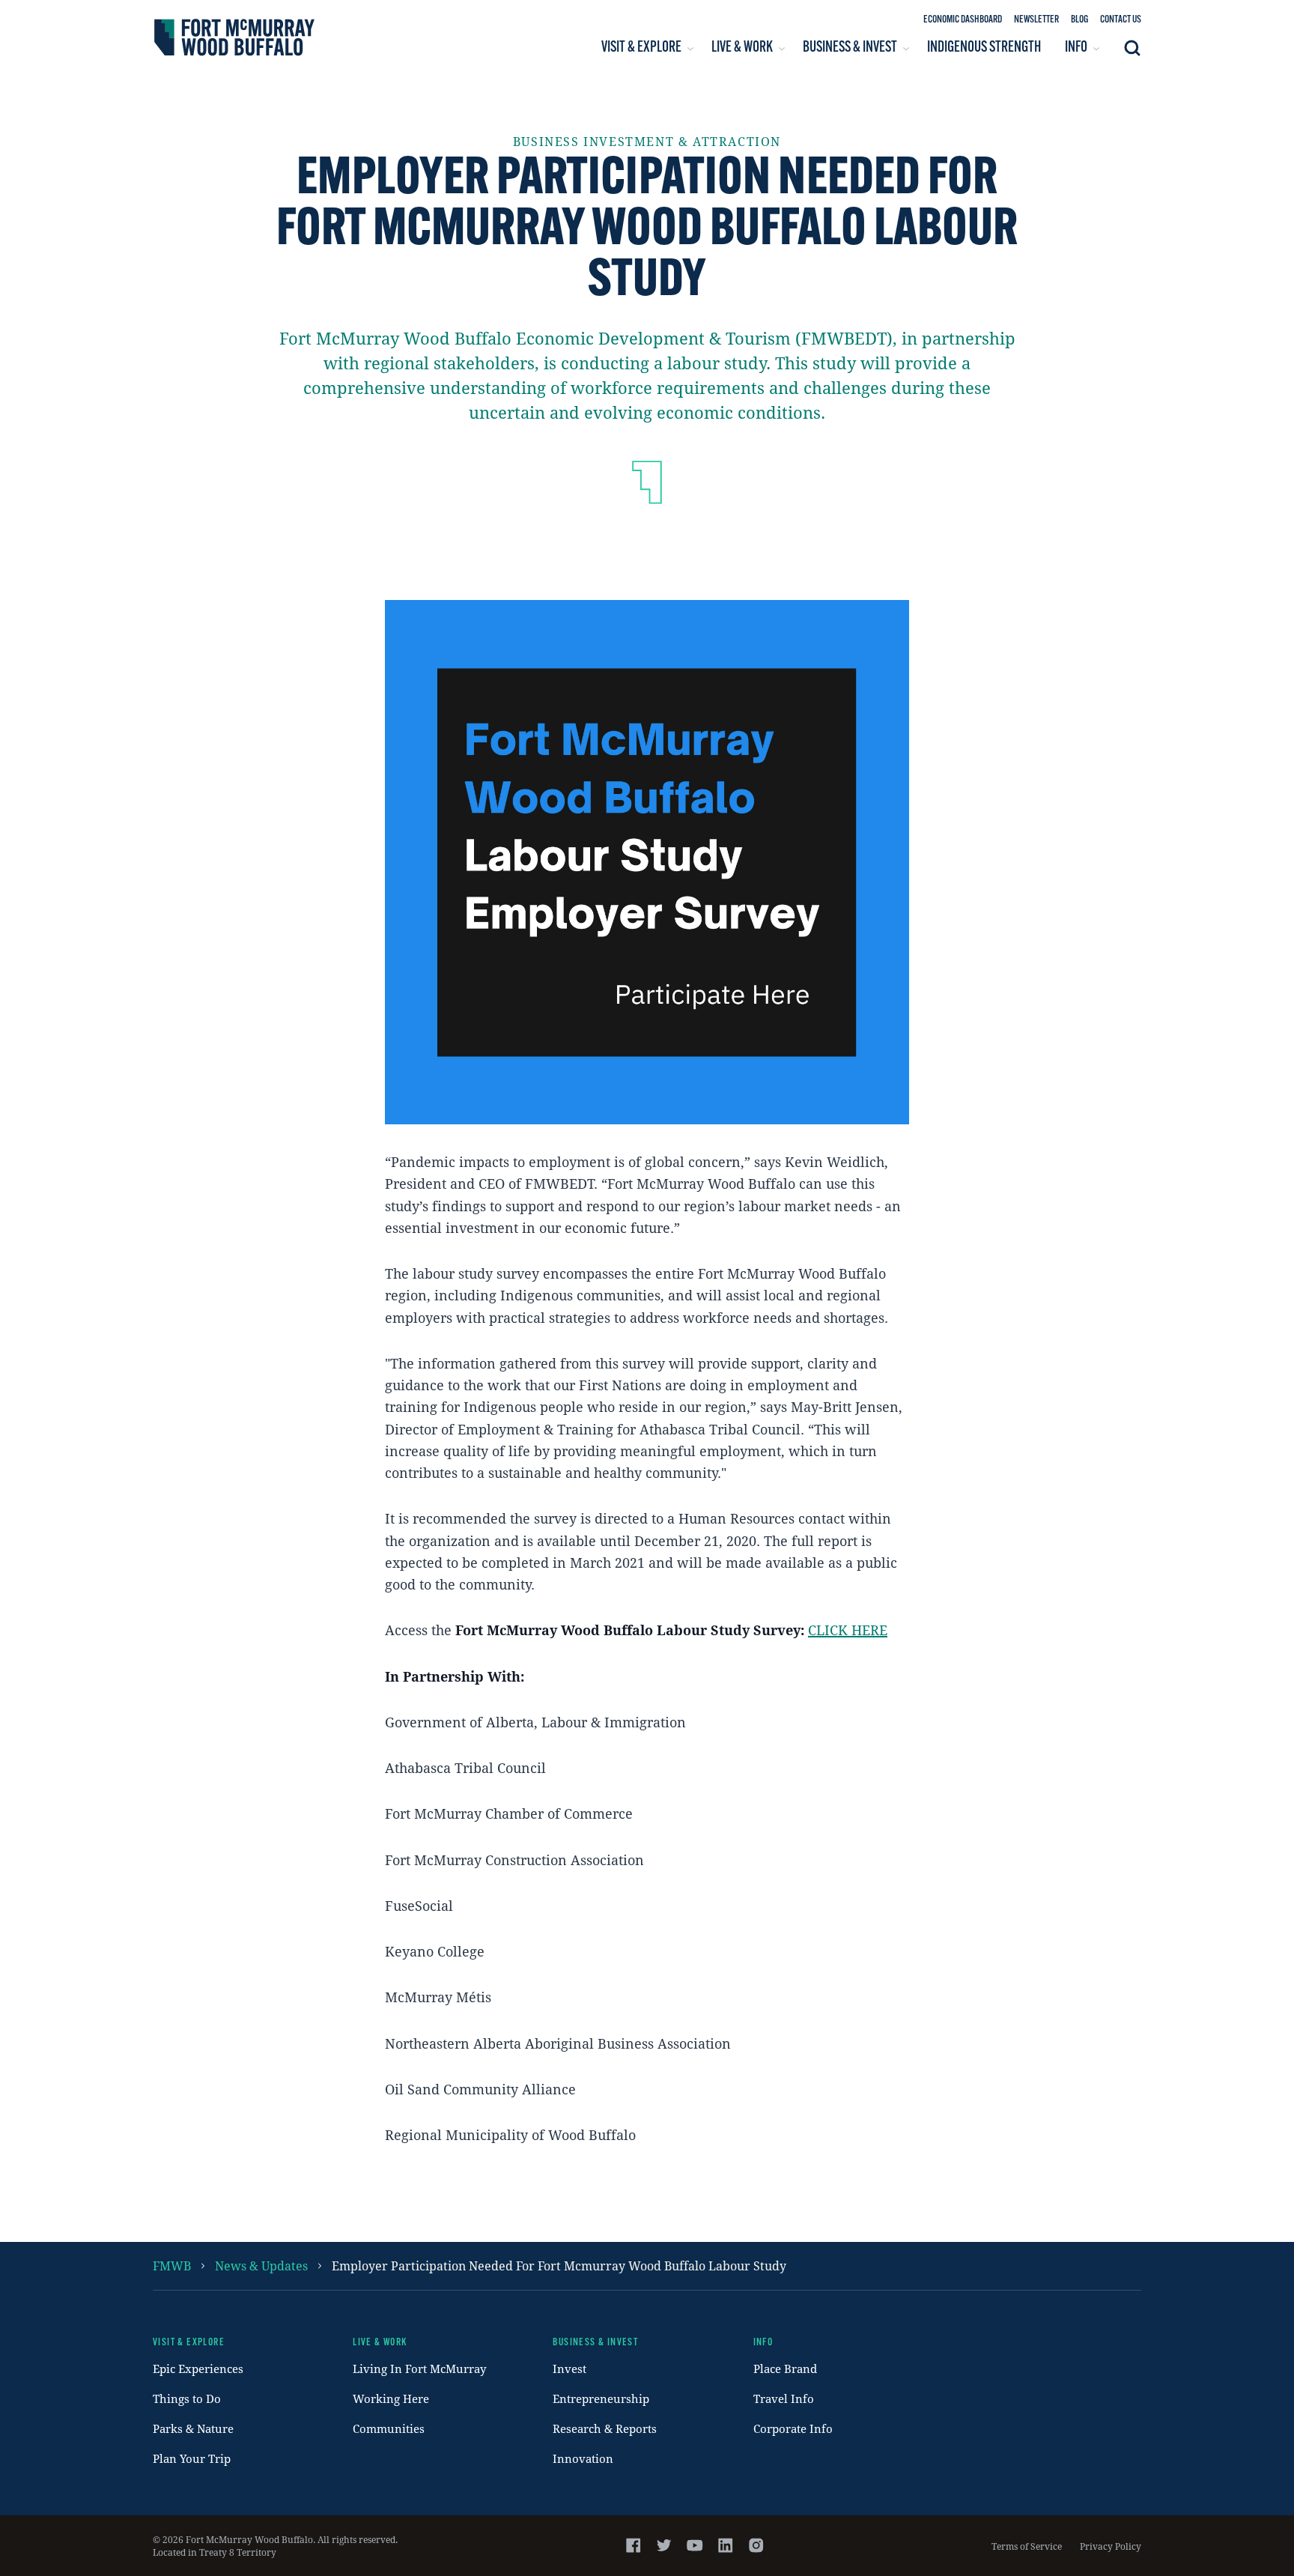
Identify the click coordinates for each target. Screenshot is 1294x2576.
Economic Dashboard (963, 20)
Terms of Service (1027, 2546)
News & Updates (261, 2266)
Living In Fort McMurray (419, 2369)
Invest (569, 2369)
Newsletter (1036, 20)
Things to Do (187, 2398)
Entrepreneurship (601, 2398)
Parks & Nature (193, 2428)
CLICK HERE (848, 1630)
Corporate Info (793, 2428)
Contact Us (1121, 20)
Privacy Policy (1111, 2546)
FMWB (172, 2266)
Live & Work (380, 2343)
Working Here (391, 2398)
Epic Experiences (198, 2369)
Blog (1079, 20)
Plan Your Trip (192, 2458)
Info (763, 2343)
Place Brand (785, 2369)
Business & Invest (595, 2343)
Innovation (583, 2458)
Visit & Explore (189, 2343)
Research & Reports (605, 2428)
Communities (389, 2428)
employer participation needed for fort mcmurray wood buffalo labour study (559, 2266)
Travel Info (784, 2398)
